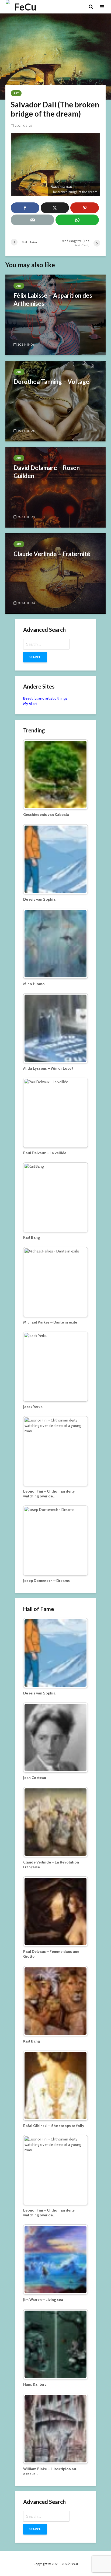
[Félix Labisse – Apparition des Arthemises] (55, 315)
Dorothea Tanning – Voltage (51, 382)
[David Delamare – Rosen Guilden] (55, 487)
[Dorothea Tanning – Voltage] (55, 401)
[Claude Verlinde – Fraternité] (55, 573)
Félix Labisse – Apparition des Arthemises (53, 299)
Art (16, 93)
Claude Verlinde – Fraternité (52, 554)
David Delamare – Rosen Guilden (47, 472)
